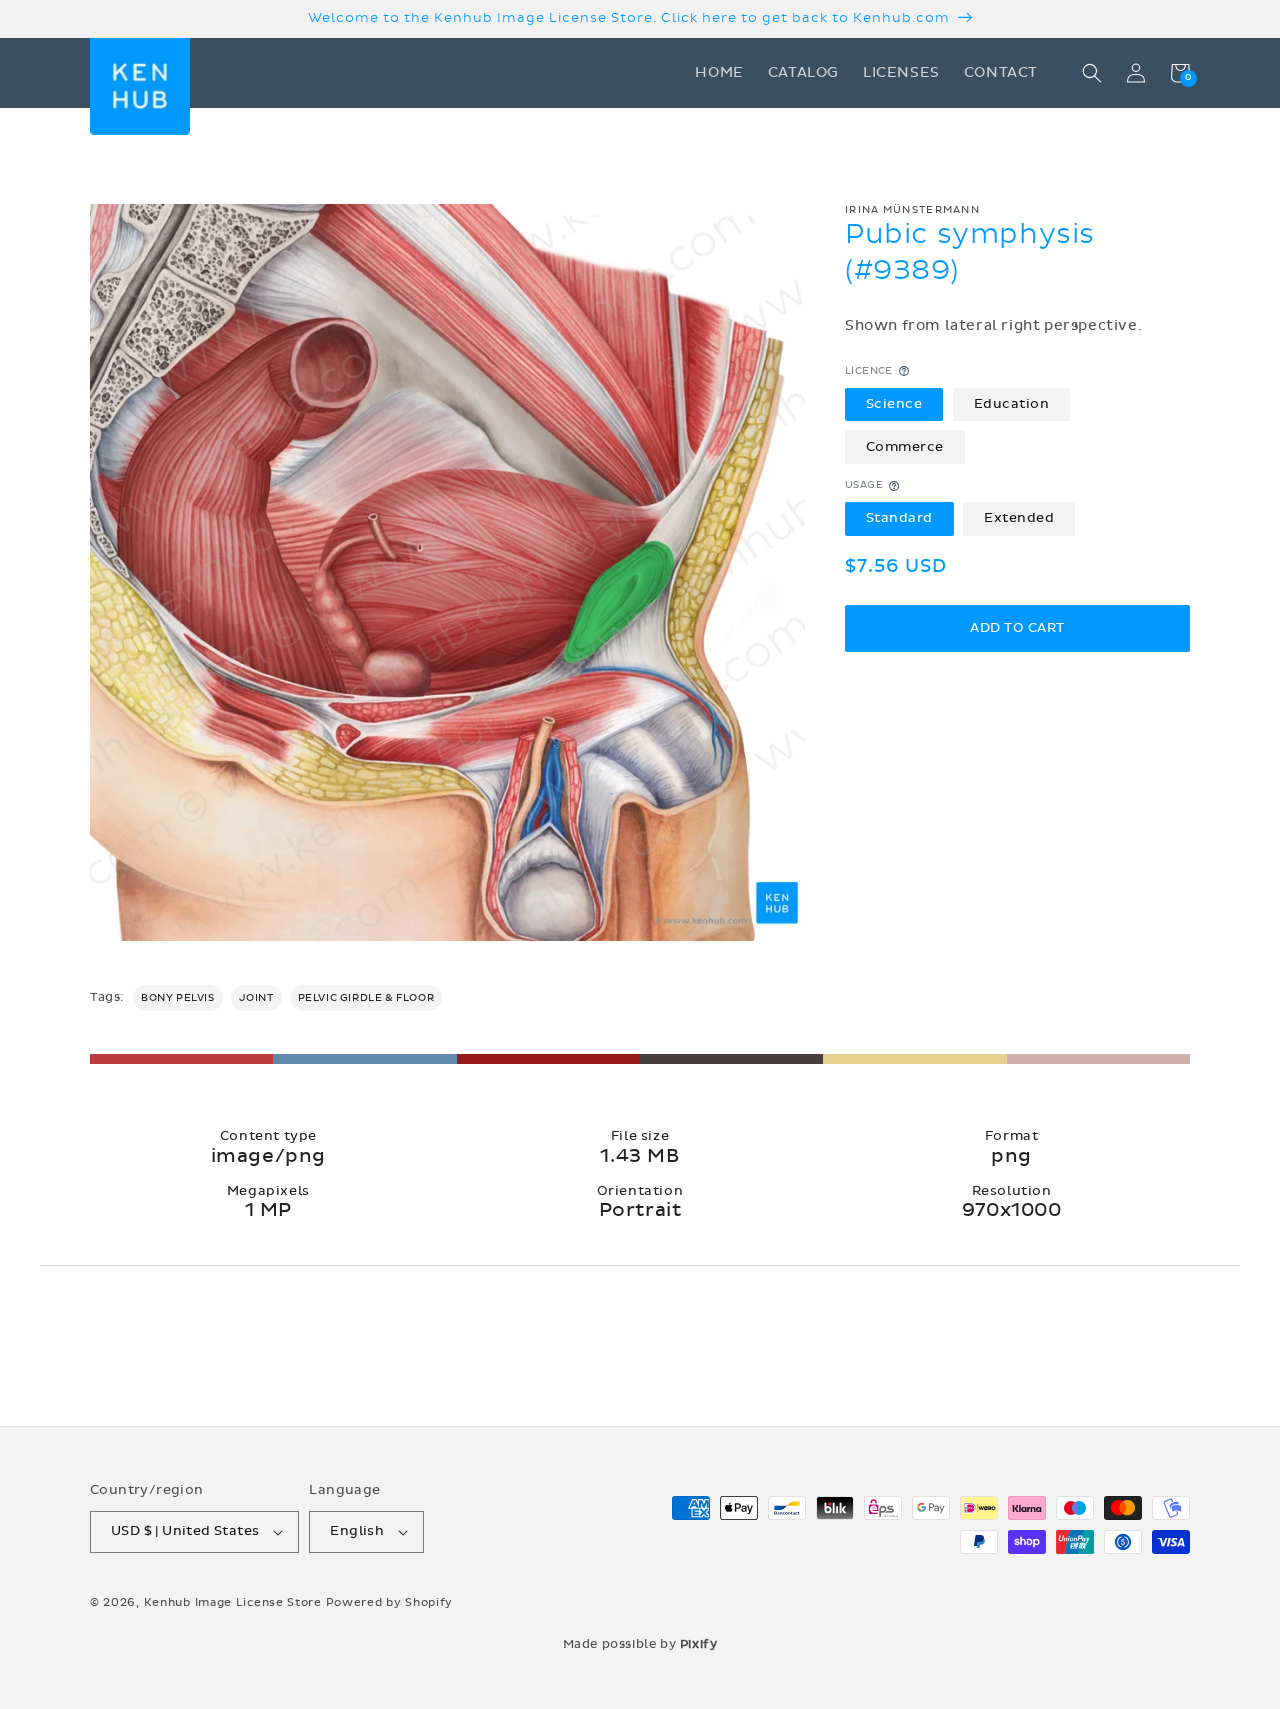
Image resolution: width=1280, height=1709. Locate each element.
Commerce (905, 447)
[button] (1092, 73)
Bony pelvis (178, 998)
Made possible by (640, 1644)
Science (894, 404)
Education (1012, 404)
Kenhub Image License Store (233, 1602)
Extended (1019, 519)
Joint (256, 998)
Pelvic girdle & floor (366, 998)
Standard (899, 519)
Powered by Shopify (390, 1602)
